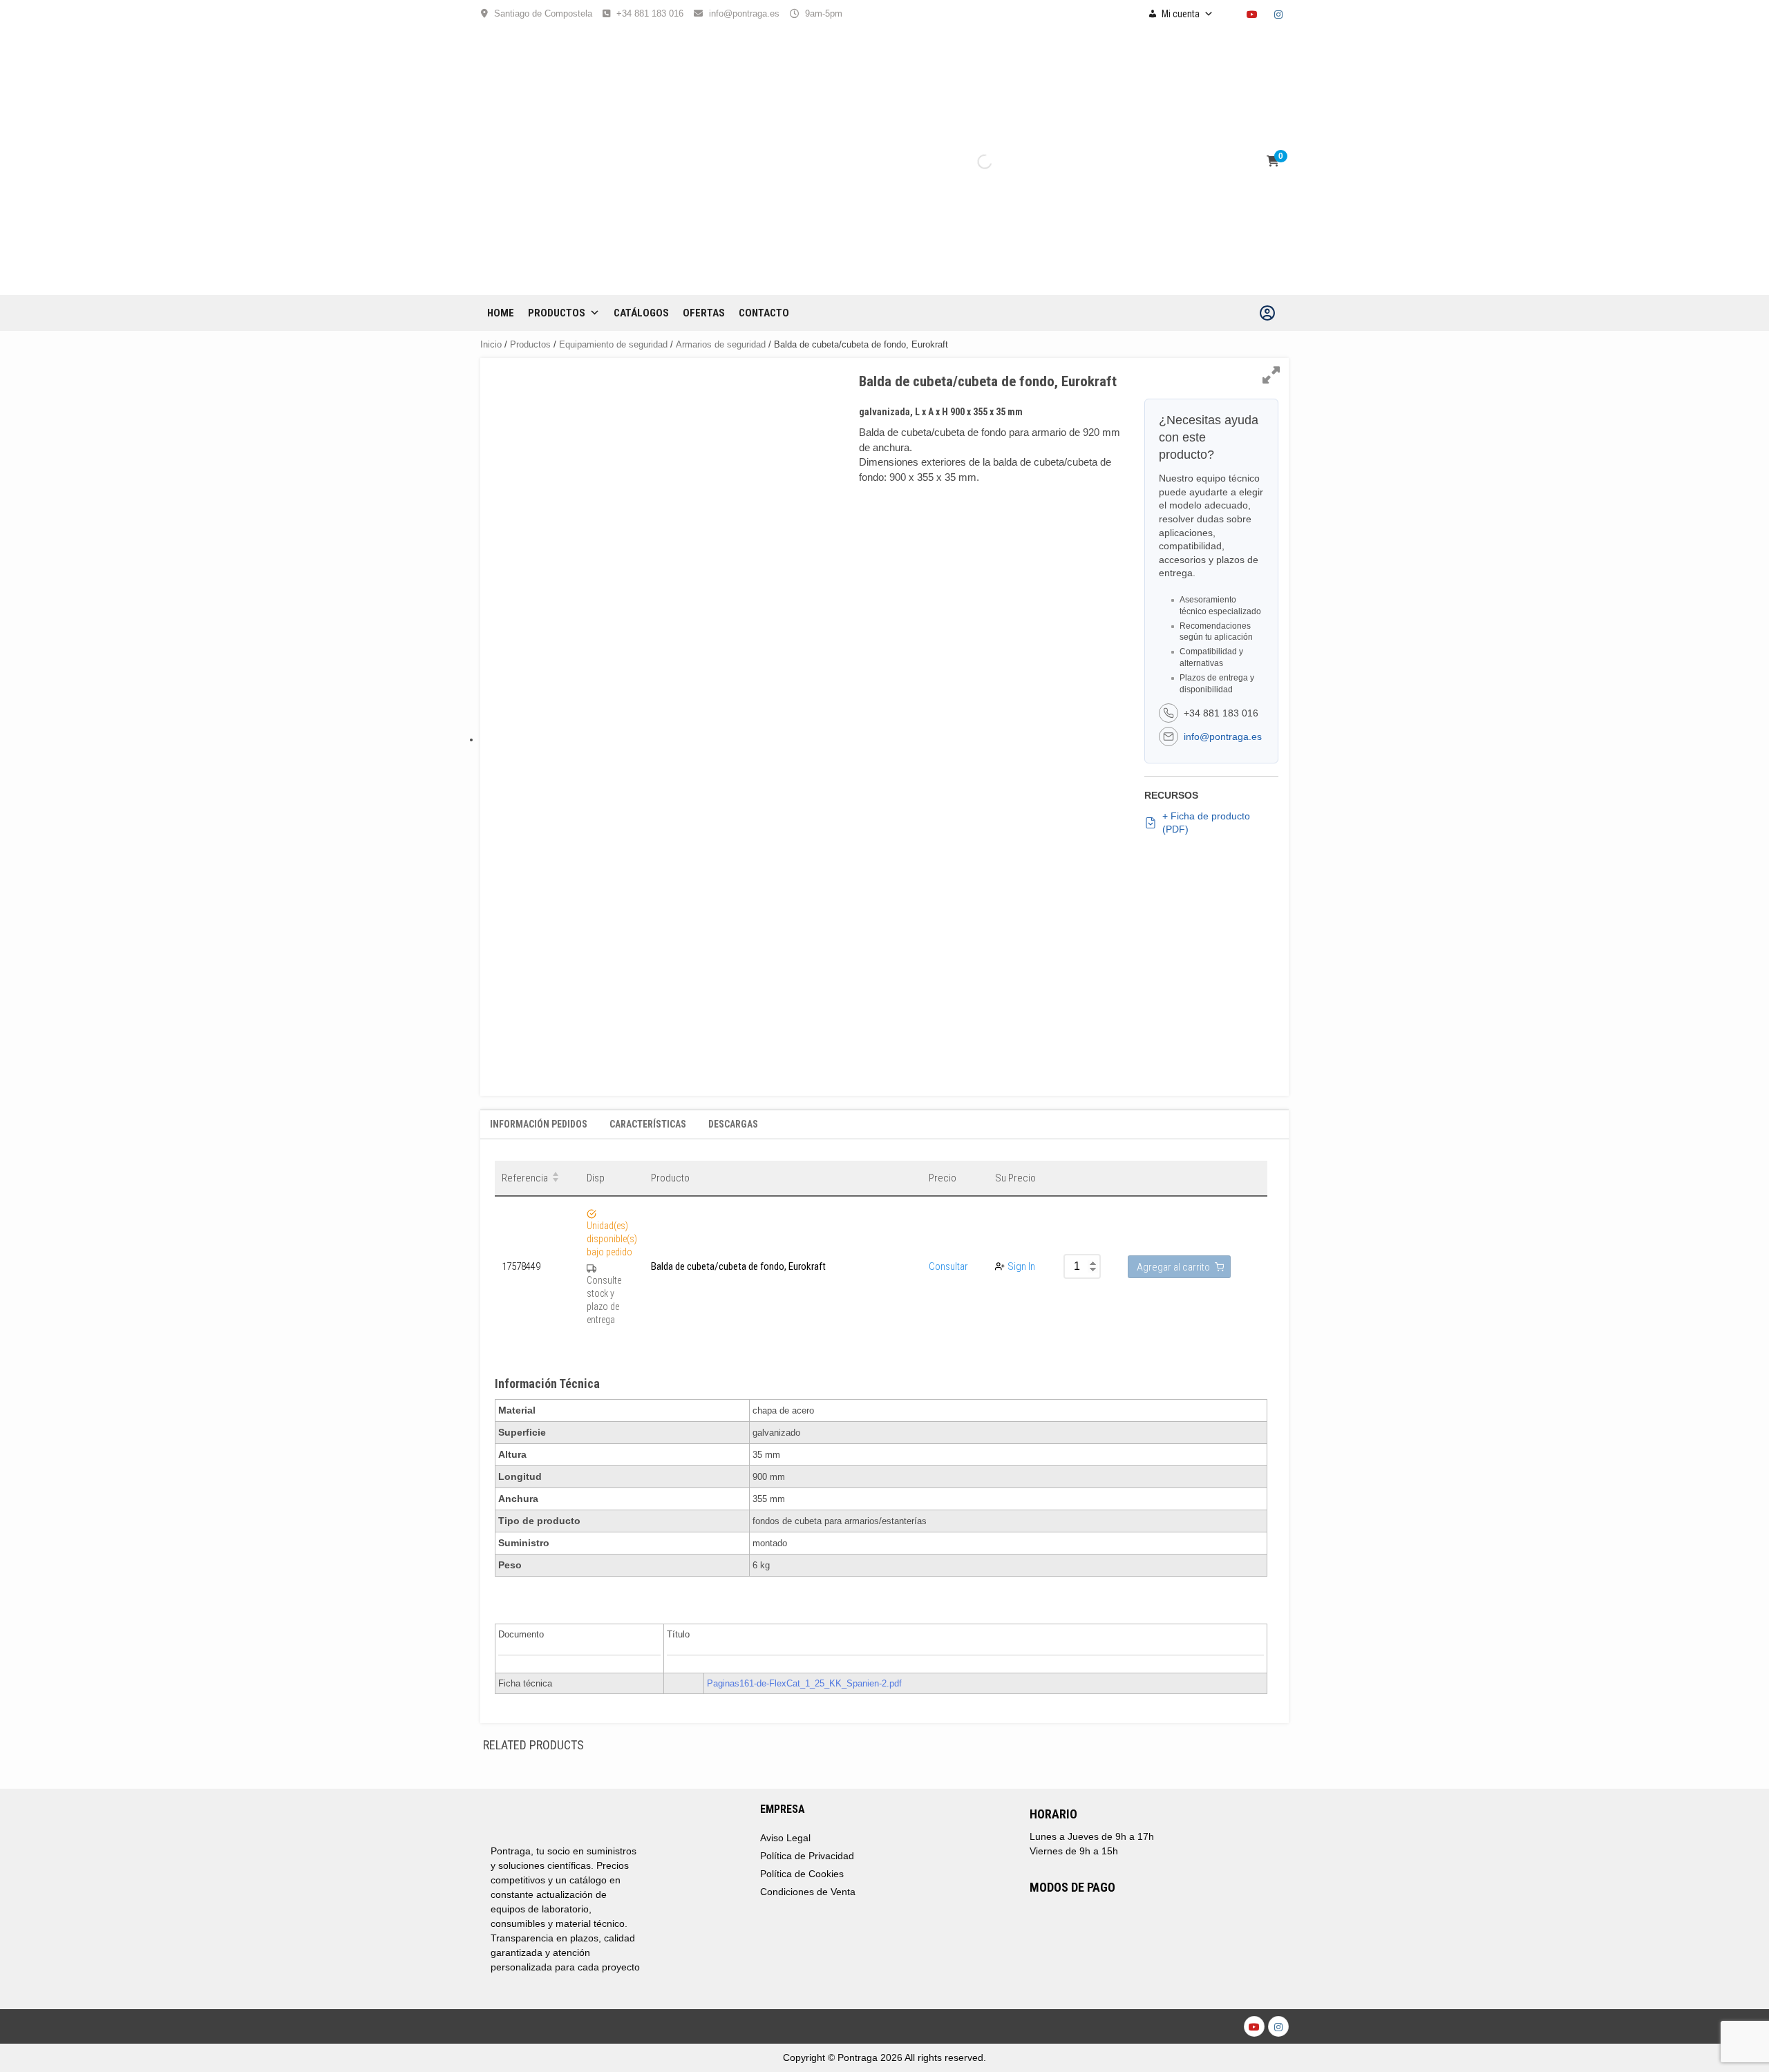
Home (501, 313)
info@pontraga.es (744, 13)
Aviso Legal (785, 1838)
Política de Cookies (802, 1874)
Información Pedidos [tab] (539, 1124)
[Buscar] (973, 162)
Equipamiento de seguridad (613, 344)
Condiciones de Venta (808, 1892)
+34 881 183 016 (650, 13)
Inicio (491, 344)
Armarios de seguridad (721, 344)
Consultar (948, 1266)
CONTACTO (764, 313)
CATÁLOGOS (641, 313)
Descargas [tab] (733, 1124)
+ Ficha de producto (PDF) (1206, 823)
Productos (557, 313)
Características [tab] (648, 1124)
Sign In (1021, 1266)
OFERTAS (704, 313)
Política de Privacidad (807, 1856)
